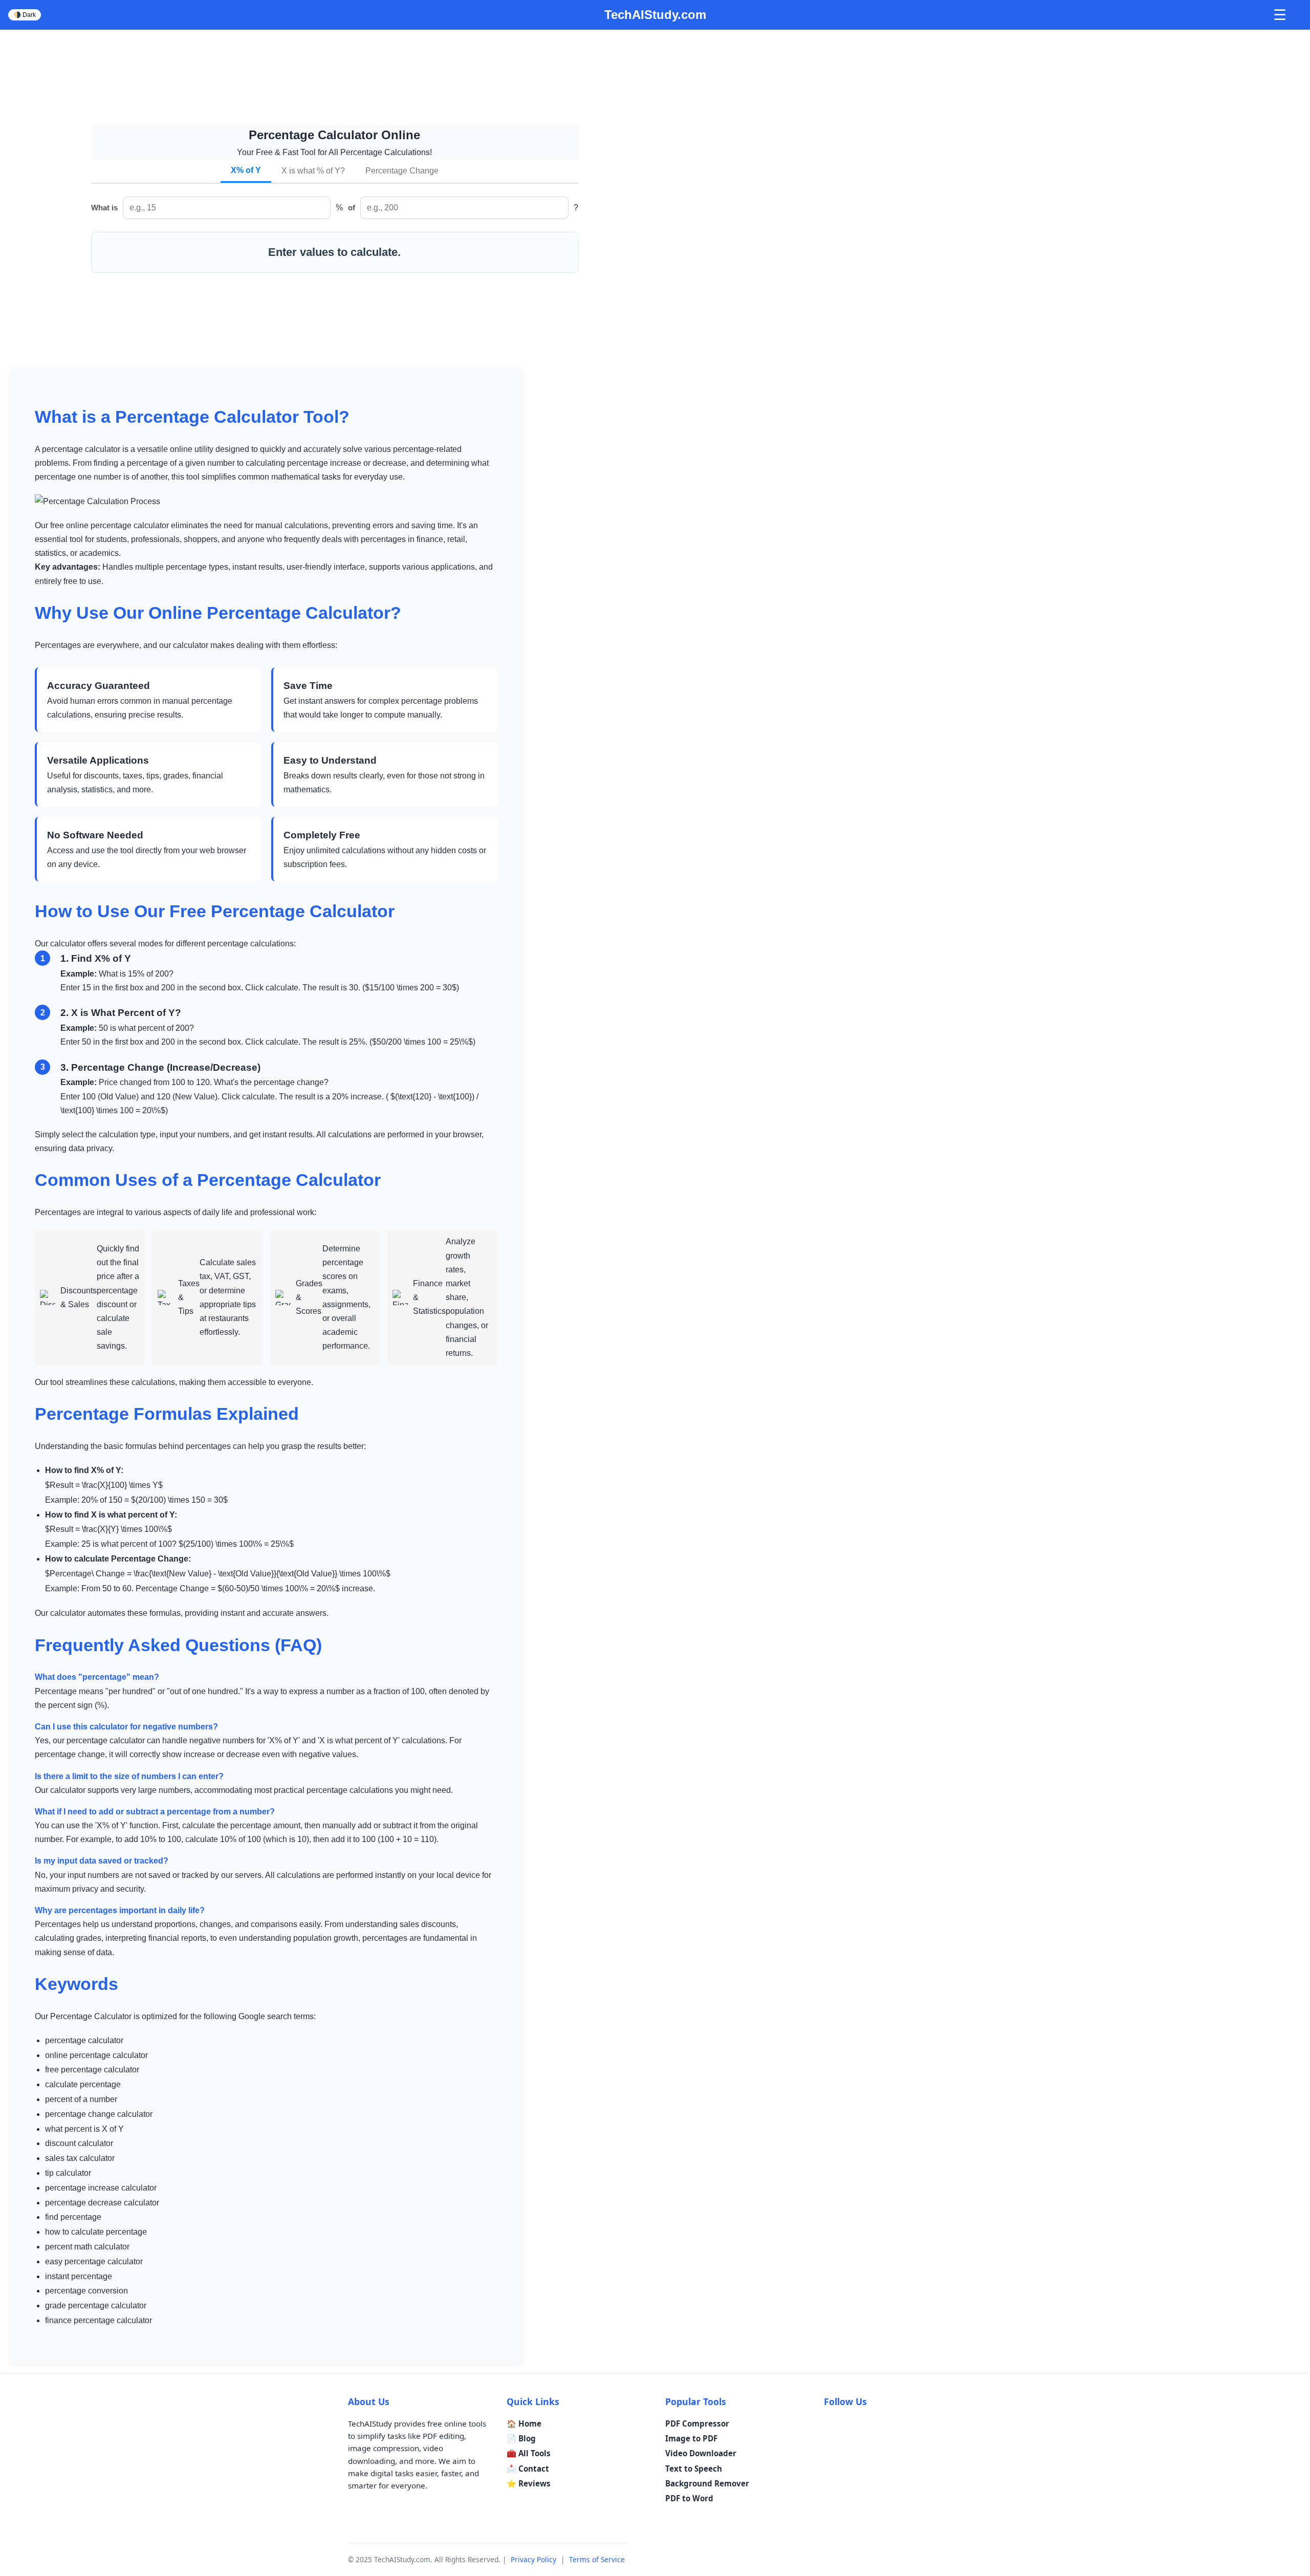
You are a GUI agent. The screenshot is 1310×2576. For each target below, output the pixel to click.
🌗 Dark (25, 15)
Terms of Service (597, 2559)
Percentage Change (402, 171)
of (352, 208)
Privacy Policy (533, 2559)
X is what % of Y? (313, 171)
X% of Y (246, 170)
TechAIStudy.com (655, 15)
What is (104, 208)
